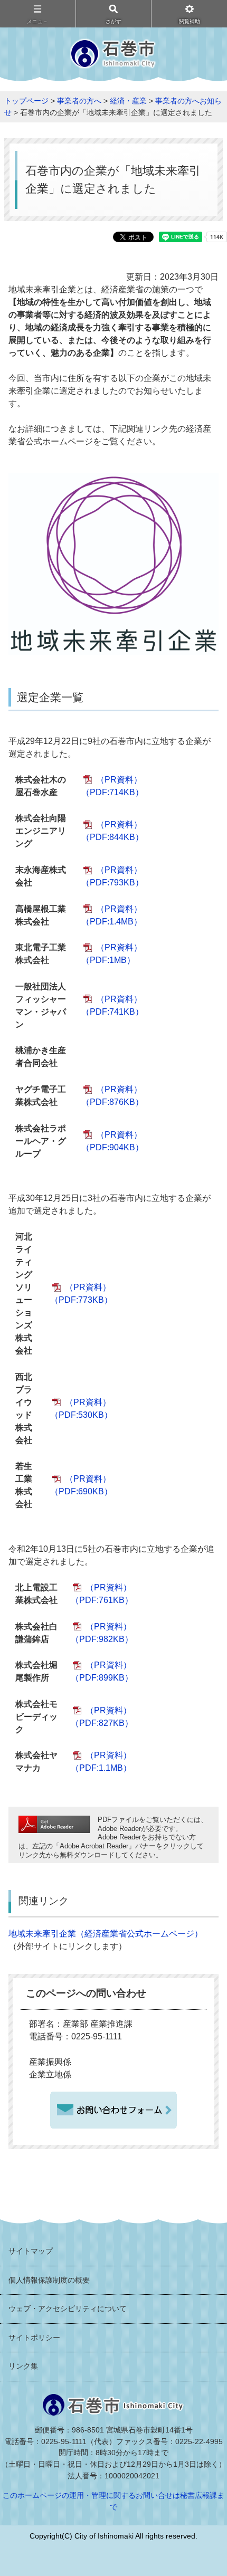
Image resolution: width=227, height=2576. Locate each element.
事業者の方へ (79, 101)
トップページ (26, 101)
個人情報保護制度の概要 (49, 2280)
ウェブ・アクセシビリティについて (68, 2308)
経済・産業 (128, 101)
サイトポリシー (34, 2338)
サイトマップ (31, 2251)
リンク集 (23, 2366)
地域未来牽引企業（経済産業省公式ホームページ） (106, 1934)
